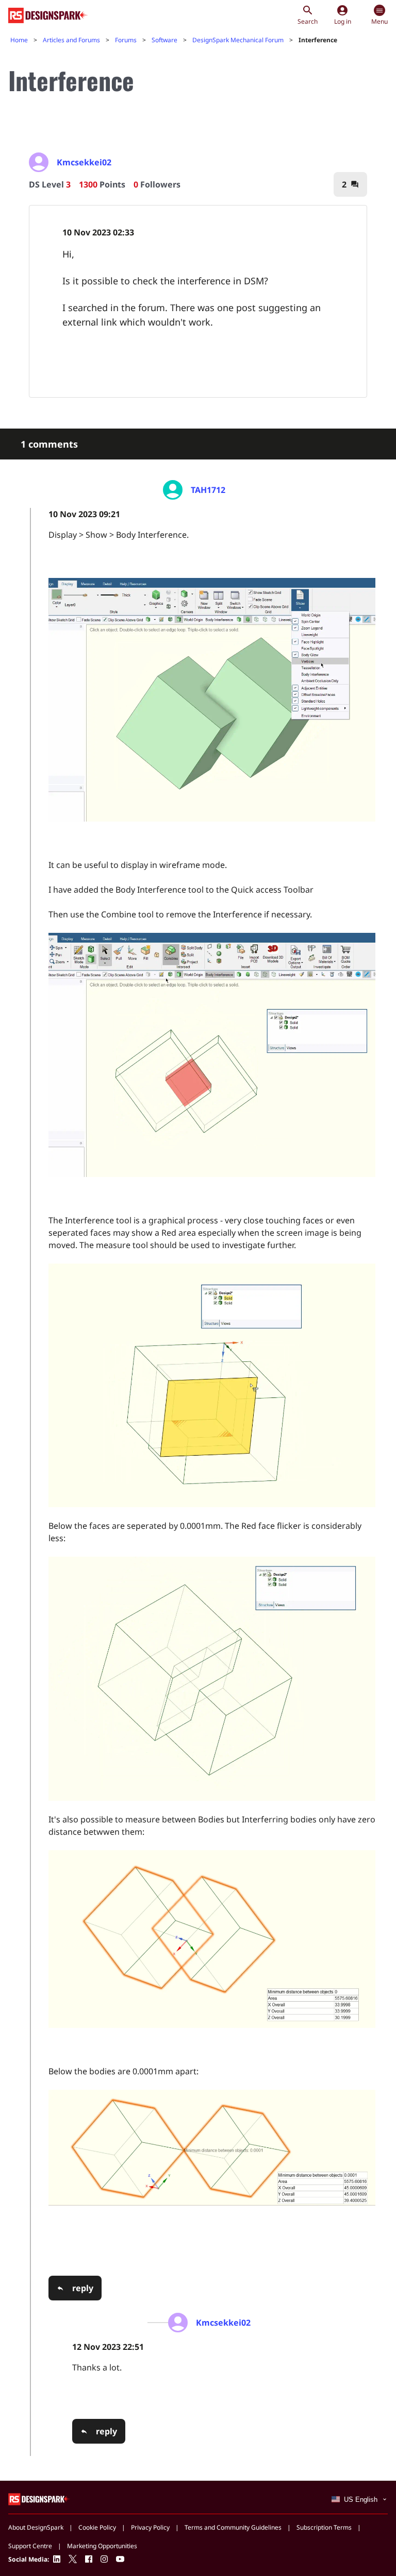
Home (19, 40)
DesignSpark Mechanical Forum (238, 40)
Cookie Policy (97, 2527)
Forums (126, 40)
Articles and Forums (71, 40)
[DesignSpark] (39, 2498)
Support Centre (30, 2546)
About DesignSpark (36, 2527)
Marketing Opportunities (102, 2546)
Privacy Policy (150, 2527)
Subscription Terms (324, 2527)
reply (83, 2288)
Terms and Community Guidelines (233, 2527)
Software (164, 40)
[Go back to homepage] (48, 15)
